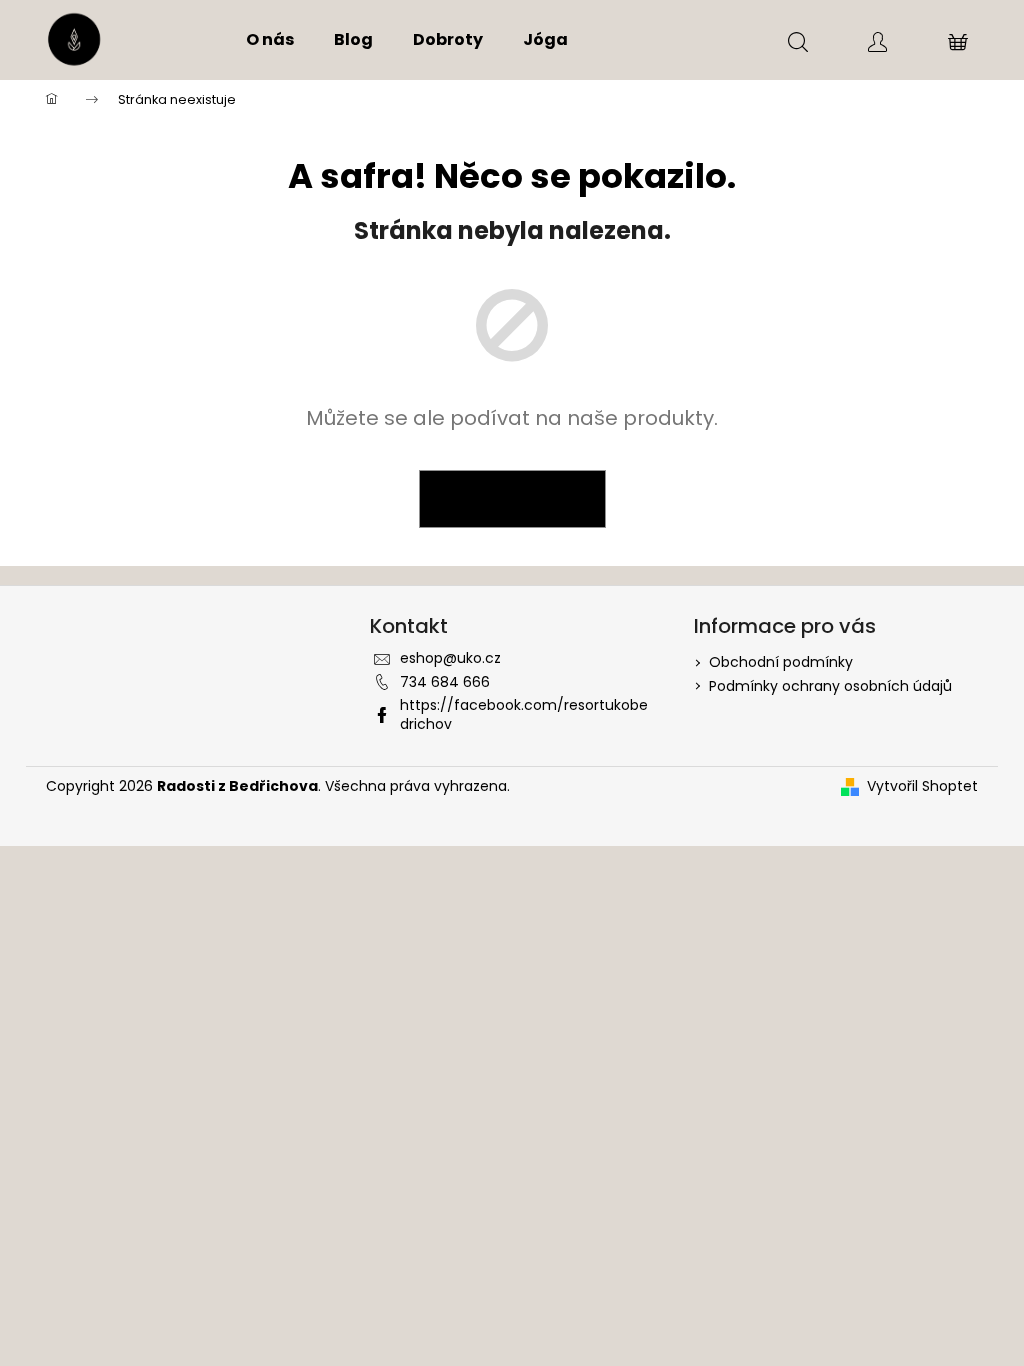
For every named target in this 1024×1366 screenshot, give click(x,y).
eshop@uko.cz (450, 658)
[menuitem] (270, 40)
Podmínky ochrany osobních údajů (830, 686)
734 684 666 (445, 682)
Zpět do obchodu (512, 499)
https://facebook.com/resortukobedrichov (524, 714)
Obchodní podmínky (781, 662)
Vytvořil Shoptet (922, 786)
